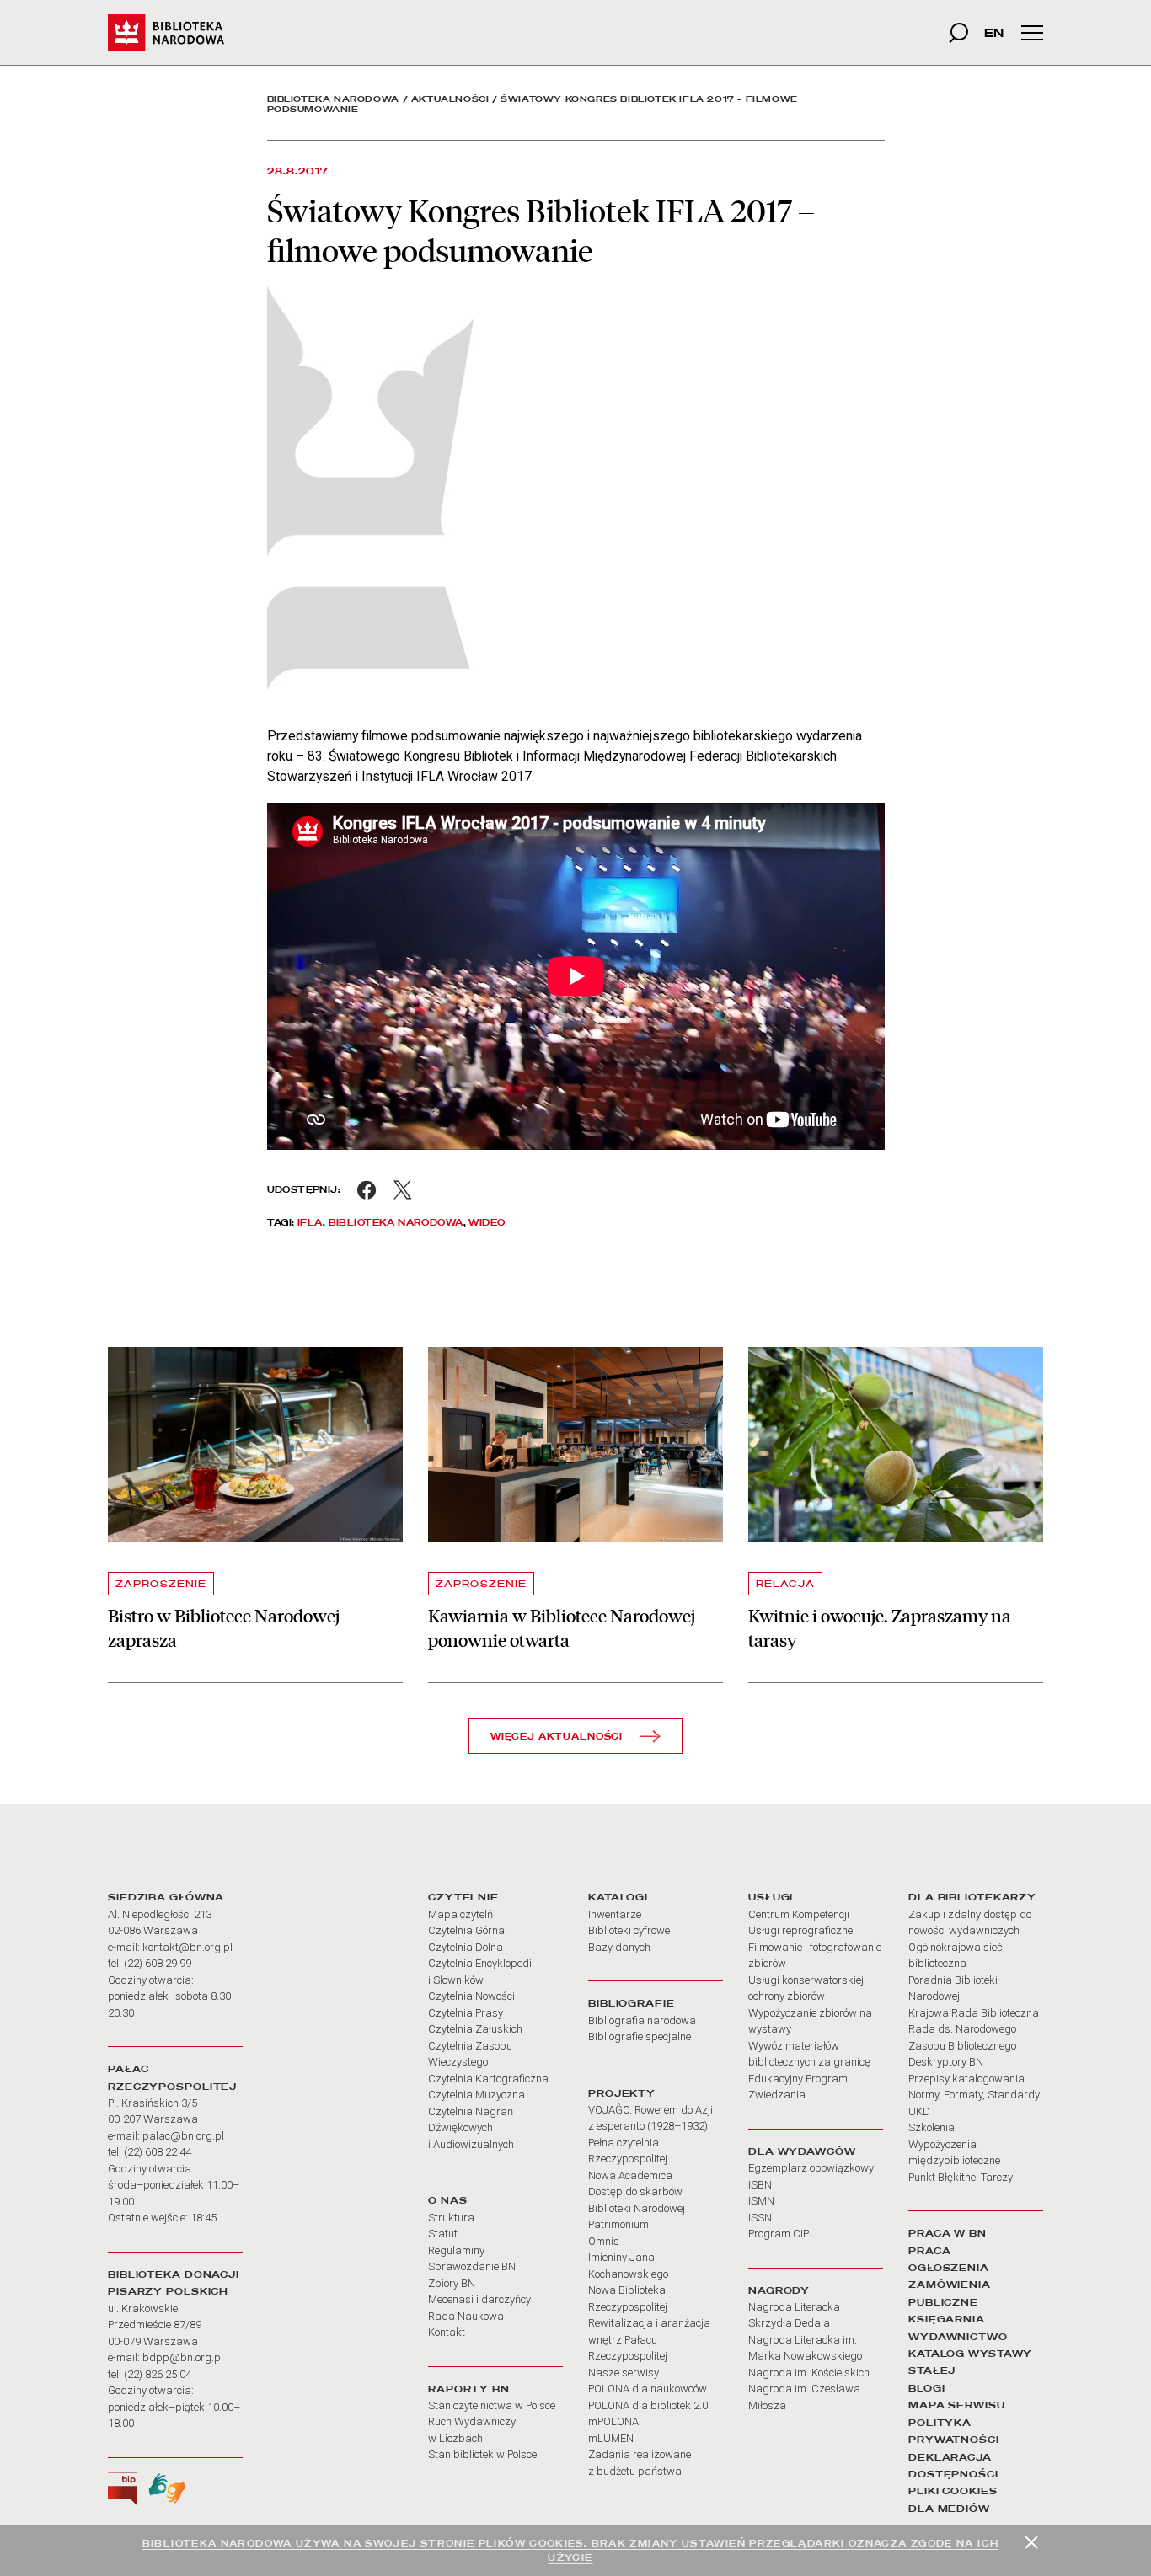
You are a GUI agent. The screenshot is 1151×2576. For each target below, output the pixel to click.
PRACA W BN (948, 2233)
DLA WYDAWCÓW (802, 2151)
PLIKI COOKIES (953, 2491)
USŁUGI (771, 1897)
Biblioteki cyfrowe (629, 1930)
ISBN (760, 2185)
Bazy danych (619, 1947)
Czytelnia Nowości (471, 1996)
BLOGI (926, 2388)
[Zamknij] (1031, 2542)
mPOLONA (613, 2421)
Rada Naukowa (466, 2316)
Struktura (451, 2218)
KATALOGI (618, 1897)
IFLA (310, 1222)
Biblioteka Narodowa (333, 99)
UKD (919, 2111)
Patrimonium (618, 2224)
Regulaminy (456, 2250)
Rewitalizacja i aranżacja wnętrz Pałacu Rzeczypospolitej (649, 2339)
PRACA (929, 2251)
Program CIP (779, 2234)
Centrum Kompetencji (799, 1914)
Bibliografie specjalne (640, 2036)
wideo (487, 1222)
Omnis (604, 2241)
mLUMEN (611, 2438)
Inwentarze (615, 1914)
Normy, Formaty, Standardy (974, 2095)
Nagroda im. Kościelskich (809, 2373)
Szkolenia (932, 2127)
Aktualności (450, 99)
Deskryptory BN (946, 2062)
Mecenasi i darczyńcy (479, 2299)
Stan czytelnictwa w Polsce (492, 2405)
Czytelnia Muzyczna (476, 2095)
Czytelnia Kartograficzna (488, 2079)
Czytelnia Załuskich (475, 2029)
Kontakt (447, 2332)
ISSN (760, 2218)
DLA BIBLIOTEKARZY (972, 1897)
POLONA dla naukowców (648, 2389)
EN (994, 32)
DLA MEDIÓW (949, 2509)
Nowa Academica (630, 2175)
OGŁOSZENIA (949, 2268)
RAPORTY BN (469, 2389)
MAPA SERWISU (957, 2405)
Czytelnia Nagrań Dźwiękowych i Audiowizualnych (471, 2128)
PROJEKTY (622, 2093)
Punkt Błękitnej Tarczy (961, 2177)
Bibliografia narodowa (642, 2020)
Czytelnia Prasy (466, 2013)
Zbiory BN (452, 2283)
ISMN (761, 2201)
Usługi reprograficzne (800, 1930)
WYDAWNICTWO (958, 2337)
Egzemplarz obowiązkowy (811, 2168)
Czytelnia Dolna (466, 1947)
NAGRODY (779, 2290)
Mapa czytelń (460, 1914)
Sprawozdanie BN (472, 2266)
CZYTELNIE (463, 1897)
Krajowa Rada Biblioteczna (974, 2013)
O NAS (447, 2200)
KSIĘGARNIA (947, 2319)
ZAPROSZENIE (161, 1584)
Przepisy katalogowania (966, 2079)
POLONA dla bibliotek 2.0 (648, 2405)
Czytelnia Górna (466, 1930)
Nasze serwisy (624, 2373)
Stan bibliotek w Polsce (482, 2454)
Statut (443, 2234)
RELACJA (785, 1584)
